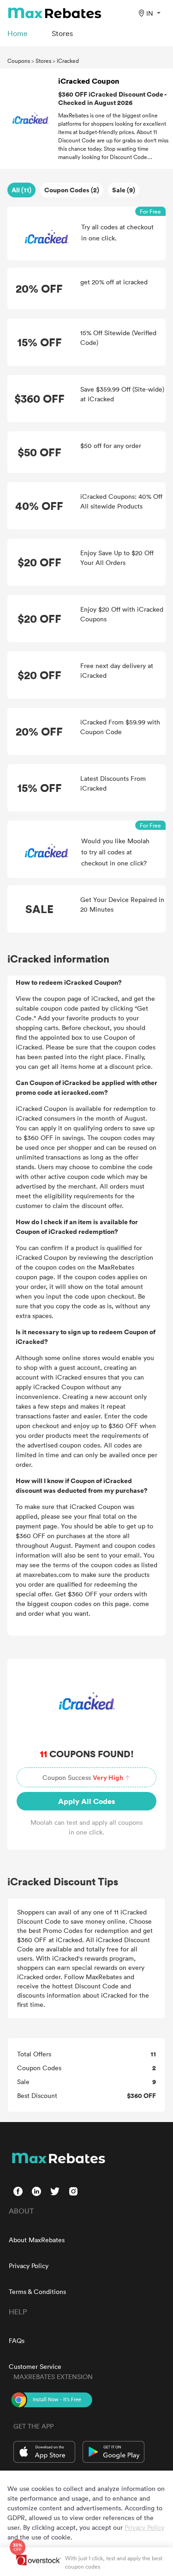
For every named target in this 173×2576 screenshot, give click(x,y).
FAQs (17, 2340)
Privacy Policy (29, 2266)
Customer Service (35, 2366)
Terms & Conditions (37, 2291)
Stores (43, 61)
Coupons (19, 61)
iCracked (68, 61)
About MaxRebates (37, 2240)
